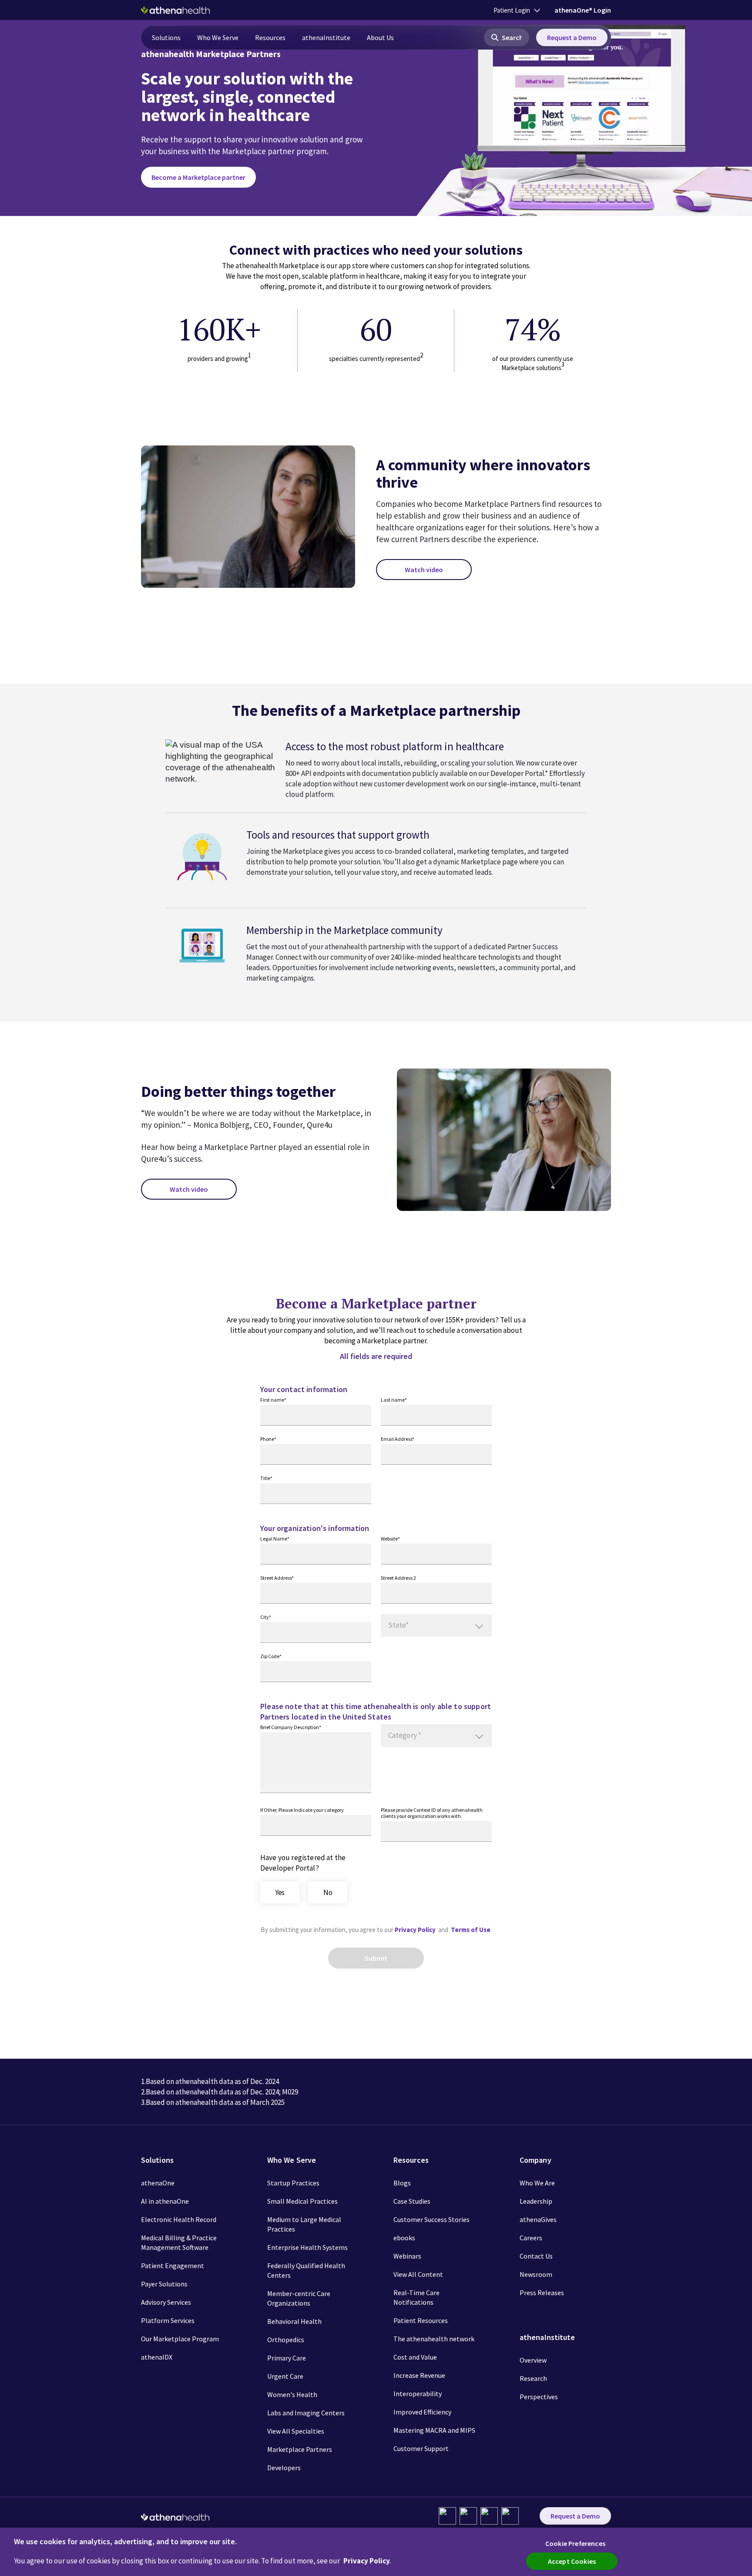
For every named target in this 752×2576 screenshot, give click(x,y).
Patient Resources (421, 2320)
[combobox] (436, 1625)
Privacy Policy (416, 1930)
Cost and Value (415, 2357)
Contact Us (536, 2256)
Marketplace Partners (300, 2449)
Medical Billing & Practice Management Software (179, 2242)
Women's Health (292, 2394)
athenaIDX (157, 2357)
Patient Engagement (173, 2266)
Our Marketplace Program (180, 2339)
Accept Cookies (572, 2561)
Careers (531, 2238)
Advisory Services (166, 2302)
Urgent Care (285, 2376)
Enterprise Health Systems (307, 2247)
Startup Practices (293, 2183)
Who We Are (537, 2183)
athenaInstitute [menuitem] (326, 37)
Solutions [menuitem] (166, 37)
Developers (284, 2468)
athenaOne (158, 2183)
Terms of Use (471, 1930)
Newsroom (536, 2274)
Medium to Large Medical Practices (304, 2224)
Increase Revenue (419, 2375)
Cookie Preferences (575, 2543)
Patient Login (512, 10)
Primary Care (287, 2358)
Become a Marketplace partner (198, 177)
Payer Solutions (164, 2284)
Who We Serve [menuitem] (218, 37)
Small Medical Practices (302, 2201)
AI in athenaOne (165, 2201)
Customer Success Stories (431, 2219)
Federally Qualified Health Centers (306, 2270)
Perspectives (539, 2397)
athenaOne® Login (583, 10)
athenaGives (538, 2219)
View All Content (418, 2274)
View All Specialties (296, 2431)
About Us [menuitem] (380, 37)
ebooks (404, 2238)
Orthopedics (286, 2340)
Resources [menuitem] (270, 37)
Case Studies (412, 2201)
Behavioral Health (294, 2321)
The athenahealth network (434, 2339)
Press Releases (542, 2293)
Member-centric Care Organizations (299, 2298)
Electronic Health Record (179, 2219)
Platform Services (168, 2320)
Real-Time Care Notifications (416, 2297)
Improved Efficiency (422, 2412)
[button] (507, 37)
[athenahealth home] (175, 10)
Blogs (402, 2183)
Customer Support (421, 2448)
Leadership (536, 2201)
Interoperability (418, 2394)
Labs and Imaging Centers (306, 2413)
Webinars (407, 2256)
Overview (533, 2360)
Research (533, 2378)
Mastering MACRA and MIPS (434, 2430)
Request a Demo (572, 37)
